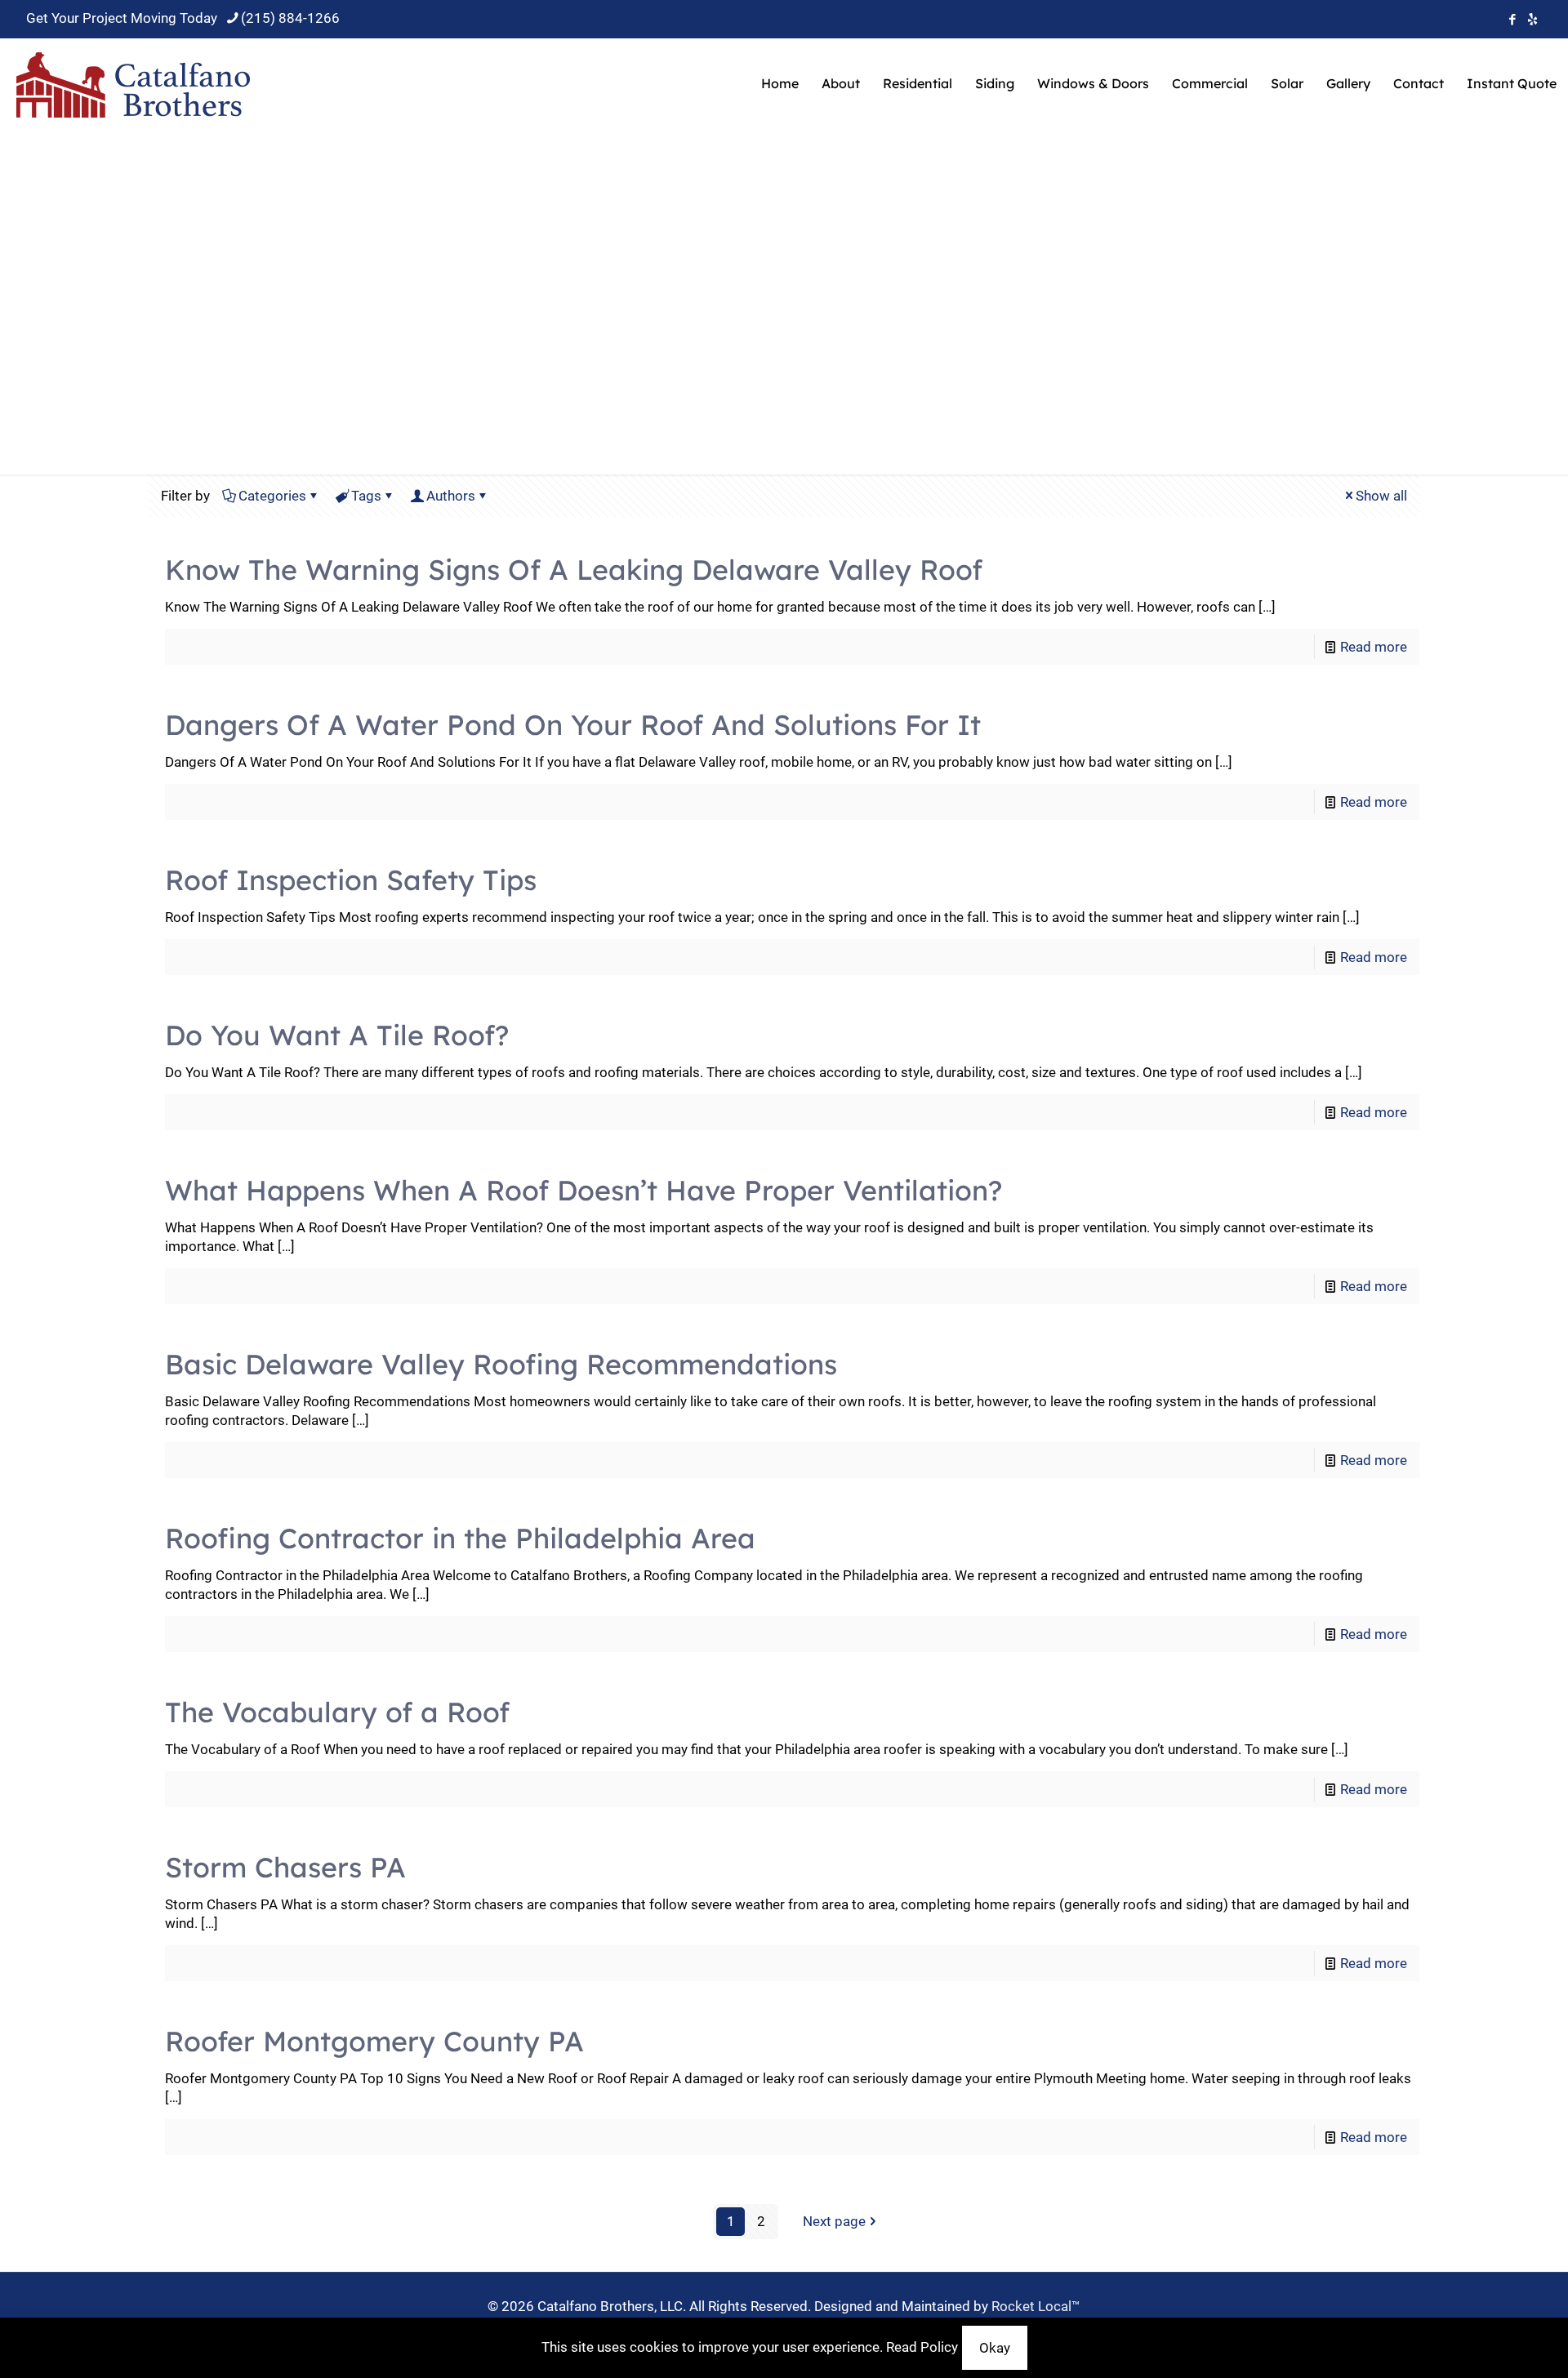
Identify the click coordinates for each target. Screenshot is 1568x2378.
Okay (995, 2348)
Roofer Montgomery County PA (374, 2041)
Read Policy (922, 2347)
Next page (834, 2221)
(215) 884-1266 (290, 18)
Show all (1381, 496)
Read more (1374, 647)
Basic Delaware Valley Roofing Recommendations (501, 1364)
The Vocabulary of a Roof (337, 1712)
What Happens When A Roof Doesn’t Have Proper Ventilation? (584, 1190)
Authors (451, 496)
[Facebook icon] (1512, 20)
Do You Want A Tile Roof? (337, 1035)
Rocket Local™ (1036, 2306)
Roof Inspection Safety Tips (351, 880)
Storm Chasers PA (285, 1867)
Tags (366, 496)
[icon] (1532, 20)
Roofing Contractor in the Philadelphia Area (460, 1538)
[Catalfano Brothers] (134, 83)
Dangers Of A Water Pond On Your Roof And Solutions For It (573, 725)
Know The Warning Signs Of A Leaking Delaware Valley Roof (574, 570)
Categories (272, 496)
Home (715, 326)
